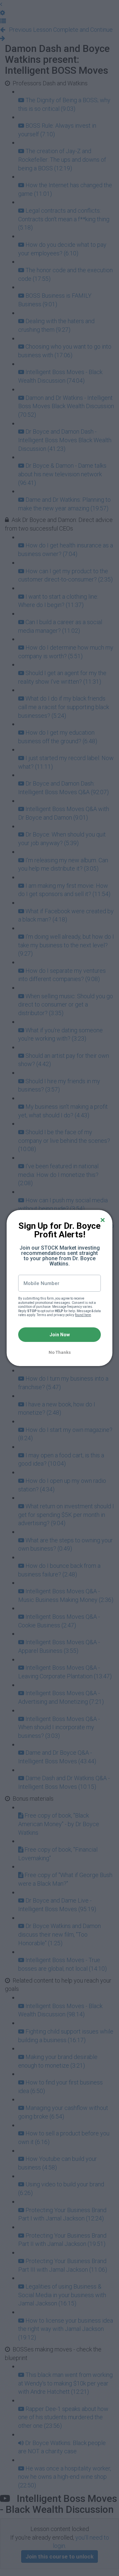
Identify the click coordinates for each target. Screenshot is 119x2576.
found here (83, 1315)
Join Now (60, 1335)
